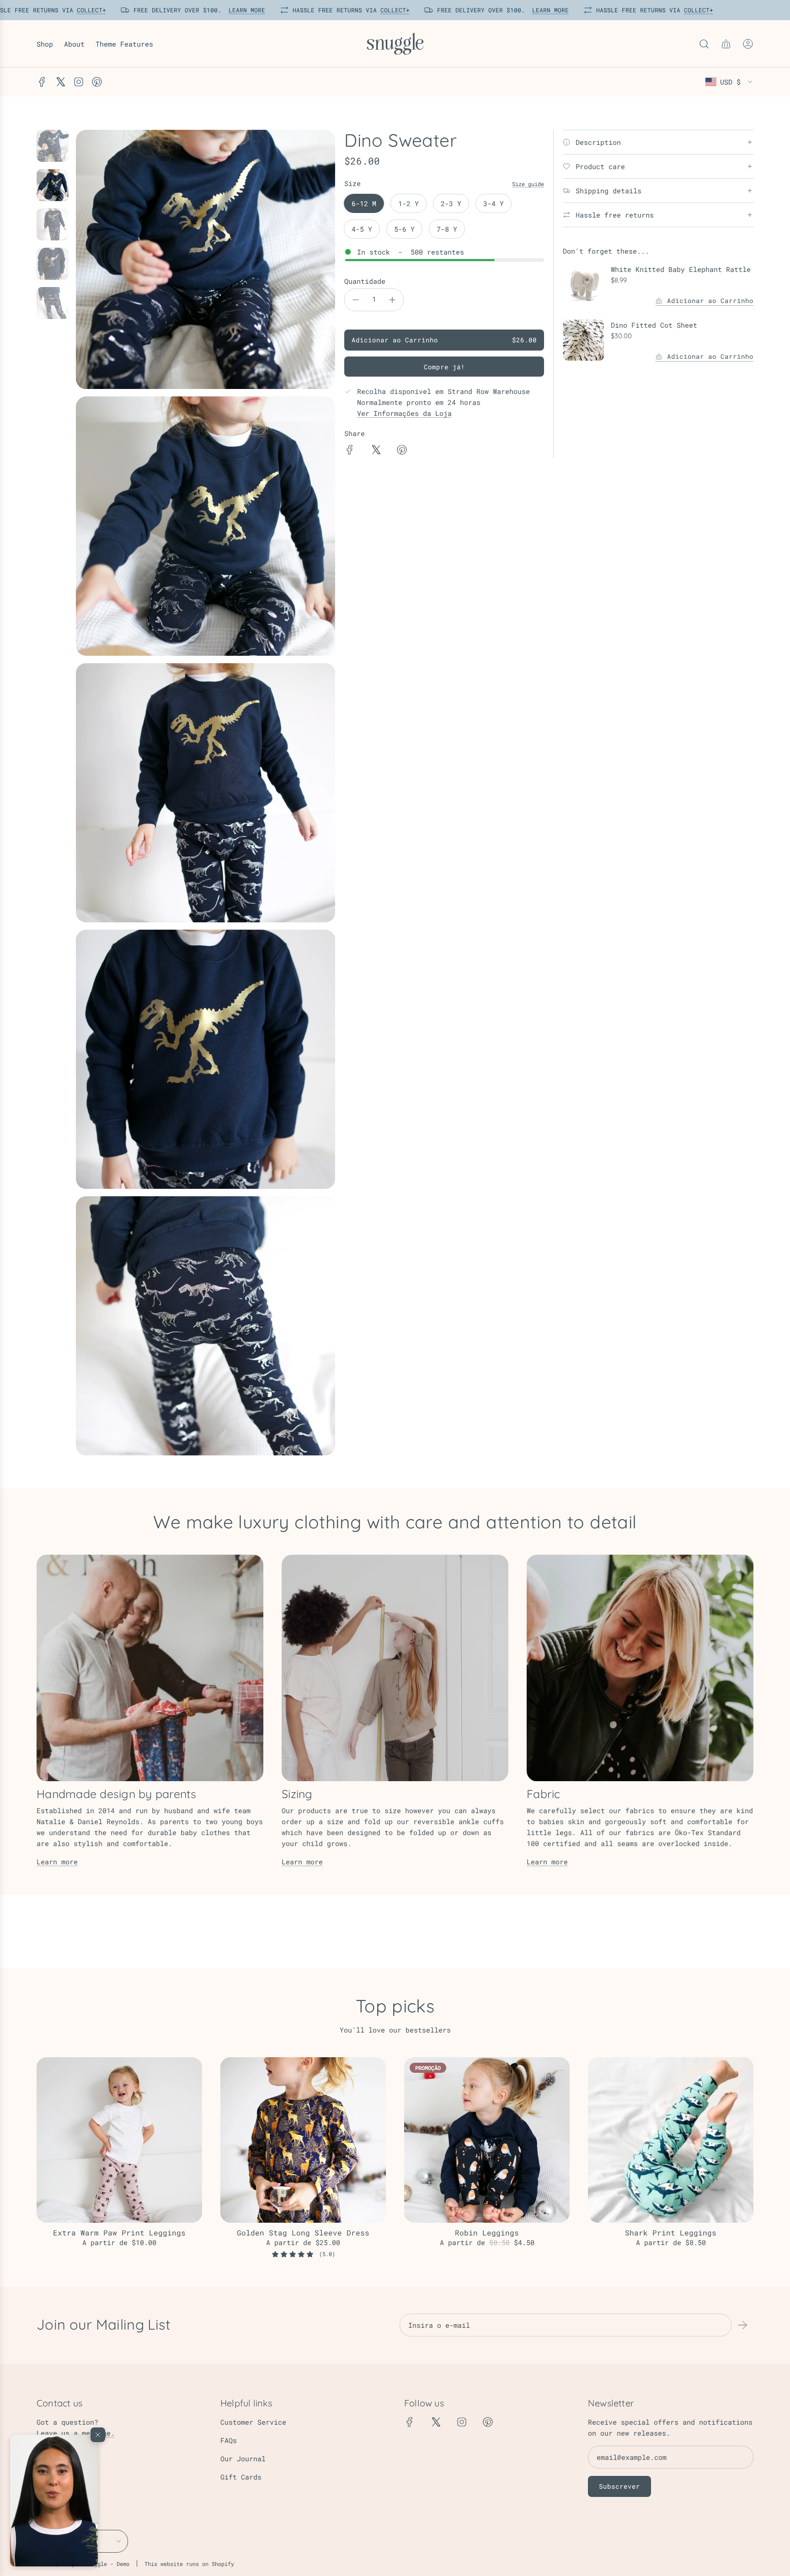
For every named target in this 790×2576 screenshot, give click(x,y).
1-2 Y (408, 203)
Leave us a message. (76, 2433)
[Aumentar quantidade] (392, 300)
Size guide (528, 184)
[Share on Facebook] (350, 451)
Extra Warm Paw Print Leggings (119, 2233)
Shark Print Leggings (671, 2233)
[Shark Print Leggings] (671, 2140)
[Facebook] (42, 82)
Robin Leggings (487, 2233)
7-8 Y (447, 229)
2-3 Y (451, 203)
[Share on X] (376, 451)
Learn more (57, 1862)
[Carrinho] (726, 44)
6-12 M (364, 203)
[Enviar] (742, 2325)
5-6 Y (404, 229)
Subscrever (619, 2486)
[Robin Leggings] (487, 2140)
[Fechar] (98, 2435)
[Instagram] (79, 82)
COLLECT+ (88, 10)
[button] (54, 2501)
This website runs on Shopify (189, 2564)
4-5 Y (362, 229)
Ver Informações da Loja (404, 413)
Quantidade (365, 281)
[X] (60, 82)
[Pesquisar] (704, 44)
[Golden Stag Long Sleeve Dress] (303, 2140)
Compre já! (444, 367)
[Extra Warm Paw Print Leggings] (119, 2140)
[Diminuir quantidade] (356, 300)
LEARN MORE (244, 10)
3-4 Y (494, 203)
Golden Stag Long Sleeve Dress (303, 2233)
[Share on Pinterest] (402, 451)
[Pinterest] (97, 82)
